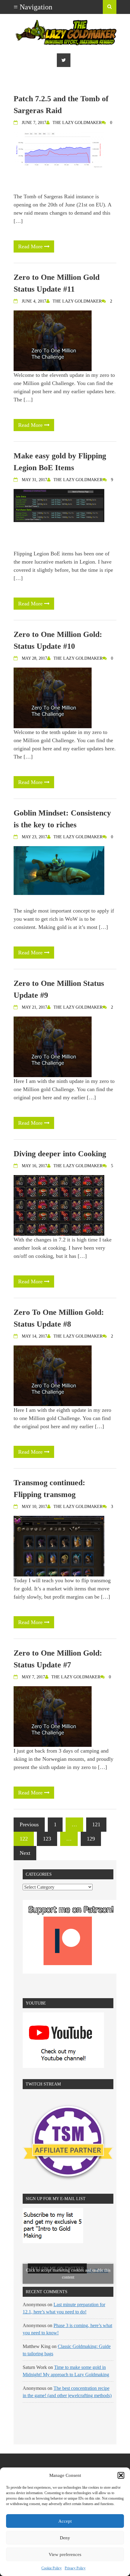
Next (25, 1853)
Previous (29, 1824)
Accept (65, 2521)
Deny (65, 2538)
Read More (31, 246)
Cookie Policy (52, 2568)
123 (47, 1839)
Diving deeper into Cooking (60, 1154)
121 (96, 1824)
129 (91, 1839)
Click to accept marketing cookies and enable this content (68, 2274)
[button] (121, 2475)
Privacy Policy (75, 2568)
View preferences (65, 2554)
